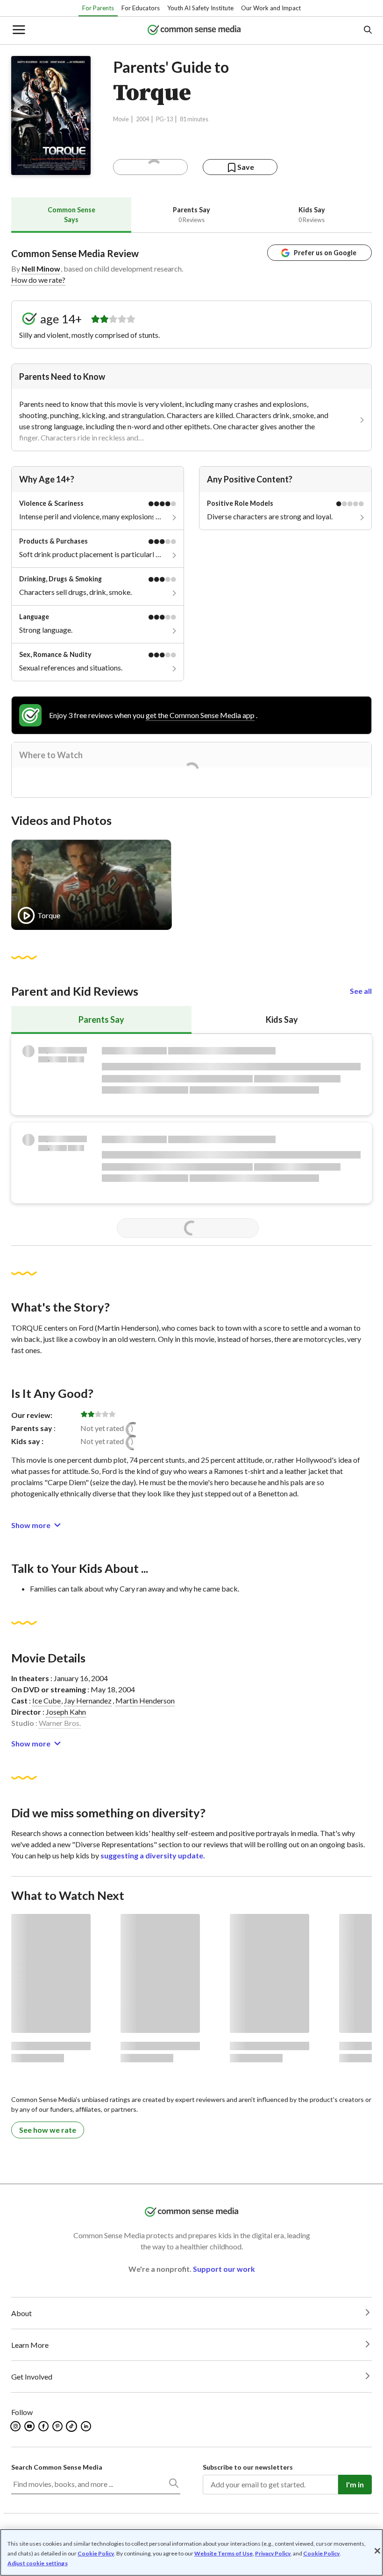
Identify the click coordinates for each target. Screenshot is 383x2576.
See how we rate (48, 2130)
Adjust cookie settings (38, 2563)
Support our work (224, 2269)
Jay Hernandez (88, 1700)
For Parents (98, 8)
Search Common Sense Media (57, 2467)
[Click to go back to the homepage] (194, 31)
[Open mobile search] (367, 31)
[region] (191, 2552)
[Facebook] (44, 2426)
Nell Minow (41, 269)
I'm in (355, 2484)
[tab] (71, 215)
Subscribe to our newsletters (248, 2467)
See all (361, 991)
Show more (31, 1525)
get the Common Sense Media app (200, 715)
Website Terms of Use (223, 2553)
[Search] (173, 2485)
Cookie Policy (96, 2553)
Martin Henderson (145, 1700)
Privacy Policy (273, 2553)
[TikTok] (72, 2426)
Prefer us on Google (325, 253)
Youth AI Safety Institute (200, 8)
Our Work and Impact (271, 8)
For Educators (141, 8)
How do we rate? (38, 280)
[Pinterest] (58, 2426)
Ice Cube (46, 1700)
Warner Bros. (60, 1723)
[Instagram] (16, 2426)
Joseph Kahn (66, 1712)
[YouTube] (30, 2426)
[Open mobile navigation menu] (18, 31)
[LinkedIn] (87, 2426)
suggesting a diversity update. (153, 1855)
